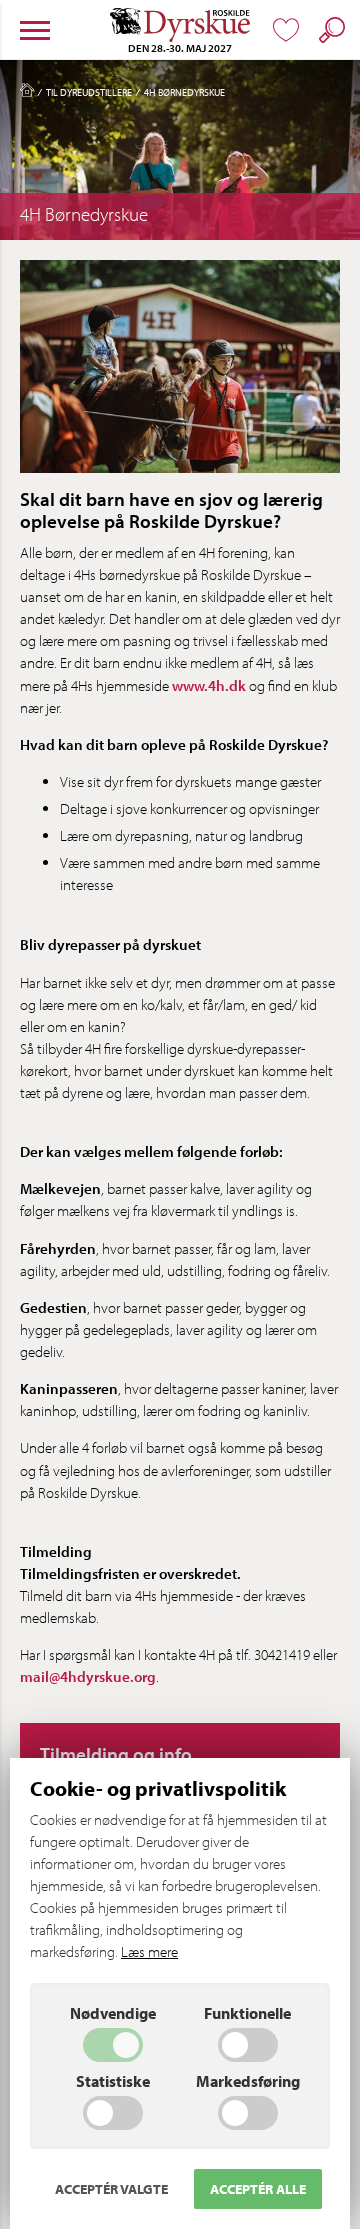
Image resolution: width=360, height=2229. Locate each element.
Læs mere (149, 1951)
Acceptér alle (258, 2189)
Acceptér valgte (111, 2189)
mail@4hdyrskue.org (88, 1676)
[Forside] (27, 94)
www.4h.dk (209, 685)
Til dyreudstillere (89, 92)
